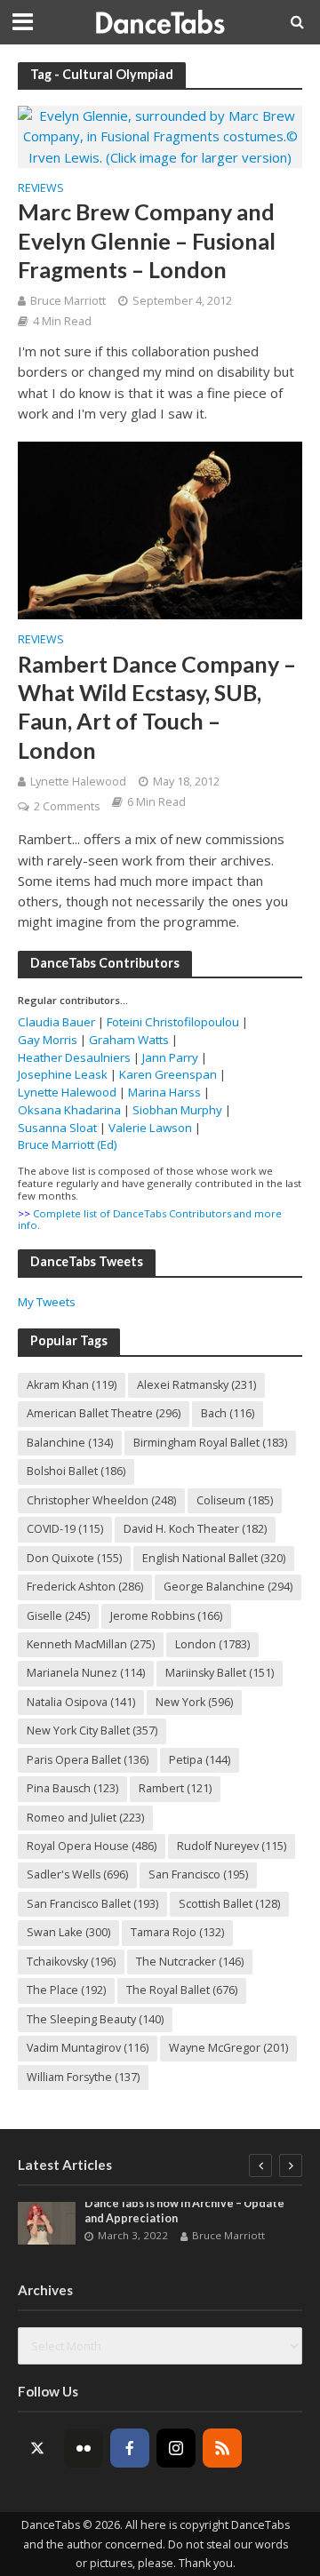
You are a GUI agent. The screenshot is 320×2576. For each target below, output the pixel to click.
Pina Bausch (72, 1788)
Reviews (41, 189)
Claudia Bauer (58, 1022)
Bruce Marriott (68, 301)
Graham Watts (129, 1040)
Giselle (58, 1616)
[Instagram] (176, 2448)
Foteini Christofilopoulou (173, 1022)
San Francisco (198, 1874)
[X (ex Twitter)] (37, 2448)
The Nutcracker (190, 1962)
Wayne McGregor (228, 2048)
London (212, 1644)
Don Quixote (74, 1558)
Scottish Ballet (229, 1904)
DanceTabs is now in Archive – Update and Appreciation (184, 2211)
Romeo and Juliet (85, 1818)
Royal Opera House (92, 1846)
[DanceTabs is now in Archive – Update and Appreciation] (47, 2223)
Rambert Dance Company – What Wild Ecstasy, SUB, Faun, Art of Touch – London (157, 707)
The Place (66, 1990)
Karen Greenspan (168, 1074)
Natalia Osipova (81, 1702)
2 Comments (67, 806)
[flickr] (84, 2448)
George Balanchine (228, 1587)
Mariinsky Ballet (220, 1673)
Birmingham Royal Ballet (210, 1443)
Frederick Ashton (85, 1587)
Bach (228, 1413)
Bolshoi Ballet (76, 1471)
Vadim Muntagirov (88, 2048)
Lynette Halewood (78, 782)
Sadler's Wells (77, 1874)
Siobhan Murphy (177, 1110)
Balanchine (70, 1443)
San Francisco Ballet (92, 1904)
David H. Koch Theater (195, 1529)
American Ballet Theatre (104, 1413)
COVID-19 (65, 1529)
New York (194, 1702)
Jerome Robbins (166, 1616)
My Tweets (47, 1302)
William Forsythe (83, 2077)
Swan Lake (68, 1932)
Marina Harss (164, 1092)
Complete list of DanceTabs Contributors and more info (150, 1220)
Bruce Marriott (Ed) (68, 1144)
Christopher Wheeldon (101, 1500)
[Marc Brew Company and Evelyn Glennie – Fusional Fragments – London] (160, 135)
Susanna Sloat (57, 1128)
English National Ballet (214, 1558)
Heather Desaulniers (74, 1057)
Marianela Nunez (86, 1673)
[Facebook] (130, 2448)
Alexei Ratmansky (196, 1385)
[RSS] (222, 2448)
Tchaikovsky (71, 1962)
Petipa (200, 1760)
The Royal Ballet (182, 1990)
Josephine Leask (63, 1074)
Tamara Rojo (177, 1932)
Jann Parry (170, 1057)
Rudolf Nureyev (232, 1846)
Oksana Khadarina (69, 1110)
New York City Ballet (92, 1731)
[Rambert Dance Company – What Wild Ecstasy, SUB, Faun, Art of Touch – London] (160, 529)
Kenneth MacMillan (91, 1644)
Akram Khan (72, 1385)
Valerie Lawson (150, 1128)
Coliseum (235, 1500)
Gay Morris (48, 1040)
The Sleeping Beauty (95, 2019)
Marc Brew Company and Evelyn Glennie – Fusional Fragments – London (147, 240)
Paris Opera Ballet (88, 1760)
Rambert (175, 1788)
